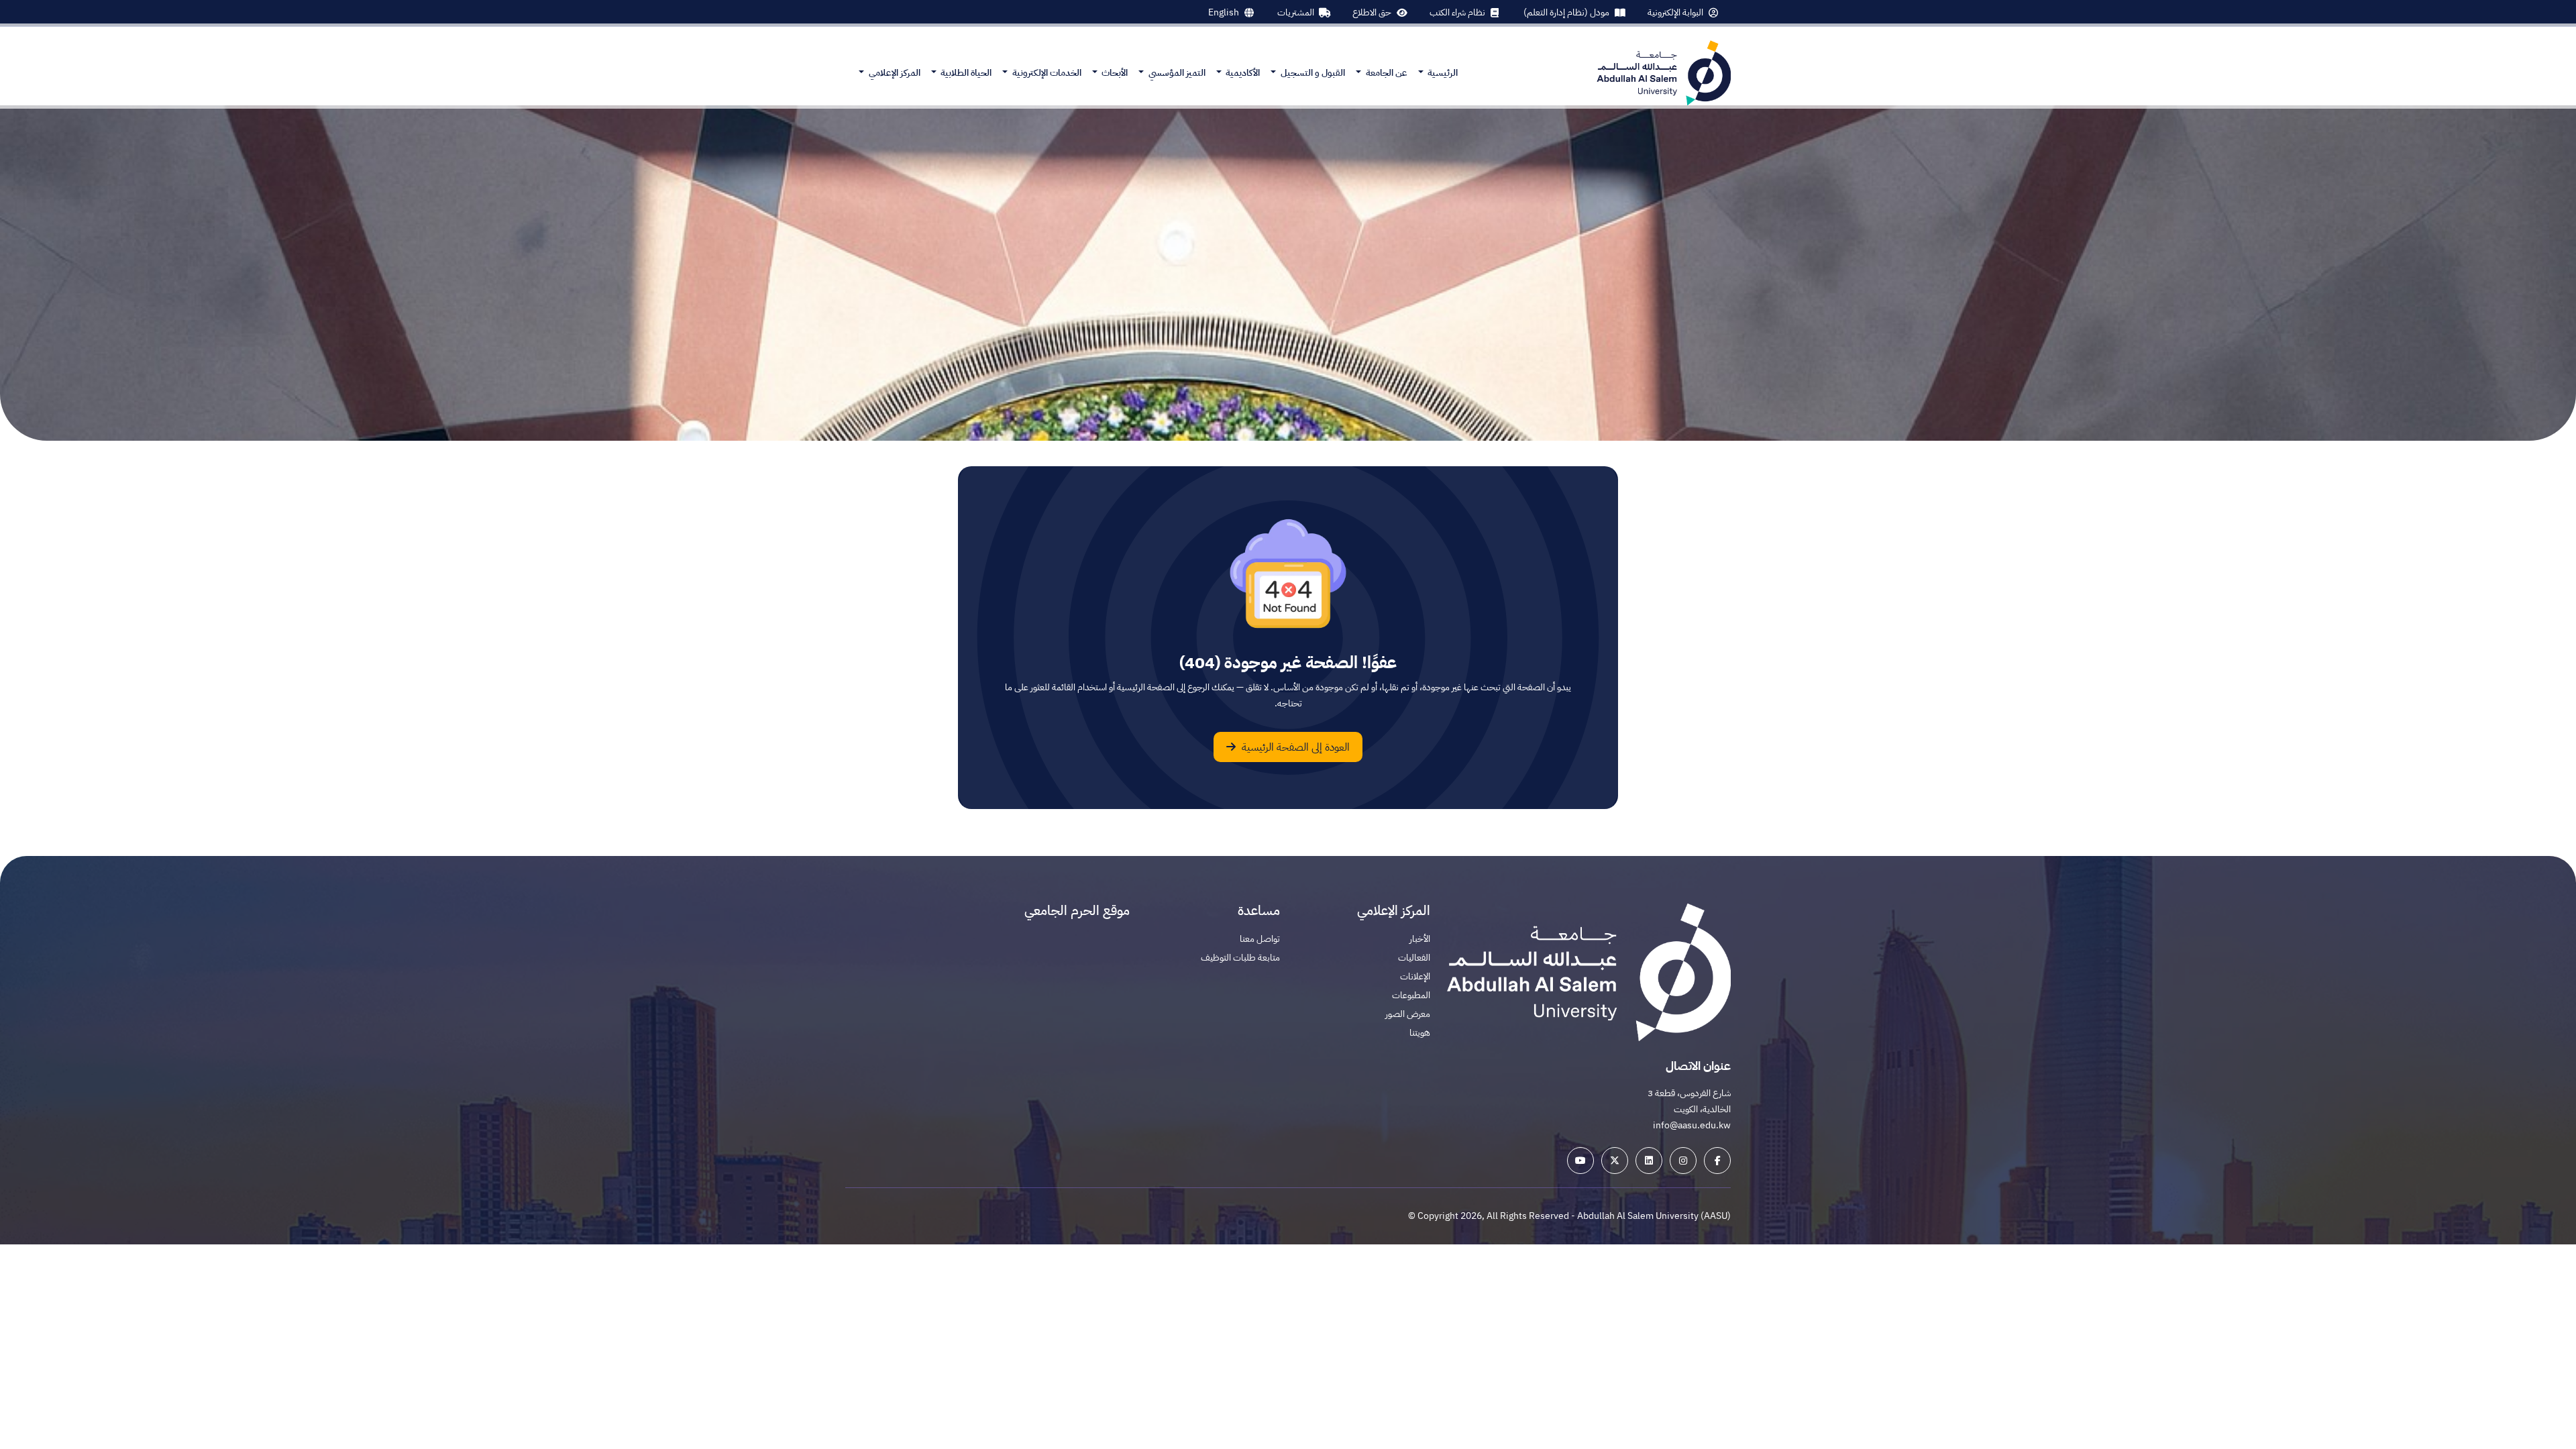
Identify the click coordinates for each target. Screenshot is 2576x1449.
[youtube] (1580, 1161)
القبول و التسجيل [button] (1312, 73)
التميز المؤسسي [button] (1176, 73)
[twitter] (1615, 1161)
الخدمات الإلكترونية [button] (1046, 73)
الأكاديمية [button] (1242, 73)
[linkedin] (1649, 1161)
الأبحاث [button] (1114, 73)
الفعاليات (1414, 958)
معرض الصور (1408, 1014)
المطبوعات (1411, 995)
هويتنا (1420, 1033)
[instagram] (1683, 1161)
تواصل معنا (1260, 939)
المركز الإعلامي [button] (894, 73)
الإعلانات (1415, 976)
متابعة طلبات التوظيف (1240, 958)
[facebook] (1717, 1161)
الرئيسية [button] (1442, 73)
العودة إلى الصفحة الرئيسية (1294, 747)
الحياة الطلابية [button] (965, 73)
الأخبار (1420, 939)
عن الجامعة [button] (1386, 73)
